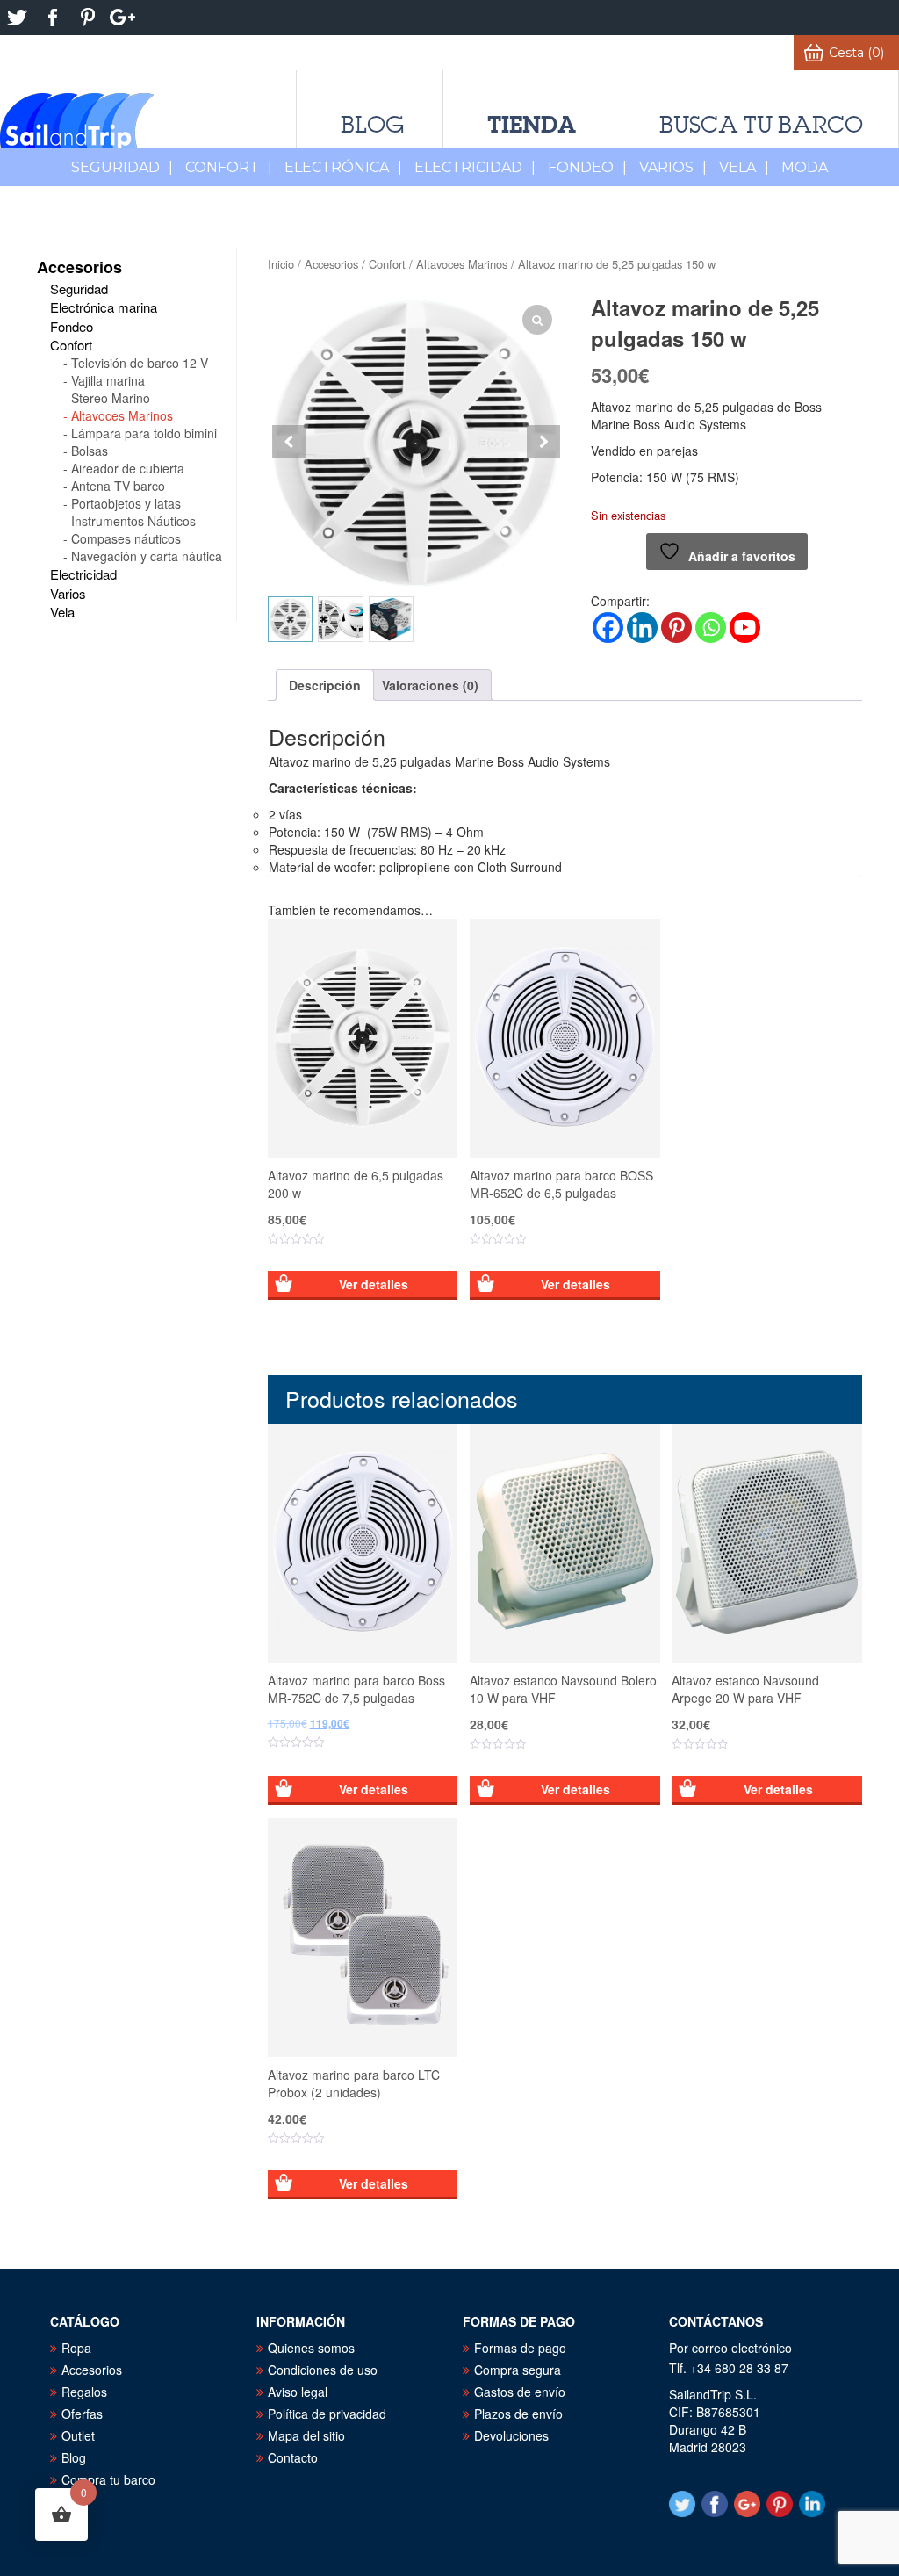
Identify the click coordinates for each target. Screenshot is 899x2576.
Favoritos (646, 53)
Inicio (281, 264)
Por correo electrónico (730, 2348)
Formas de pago (520, 2348)
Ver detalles (374, 1284)
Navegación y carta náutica (147, 556)
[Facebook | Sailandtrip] (53, 18)
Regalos (84, 2392)
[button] (543, 442)
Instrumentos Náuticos (133, 521)
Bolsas (90, 451)
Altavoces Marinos (462, 264)
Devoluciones (511, 2435)
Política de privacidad (327, 2414)
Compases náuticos (126, 538)
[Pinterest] (676, 628)
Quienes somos (311, 2348)
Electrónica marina (104, 307)
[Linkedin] (642, 628)
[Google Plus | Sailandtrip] (123, 18)
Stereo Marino (111, 398)
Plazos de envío (518, 2414)
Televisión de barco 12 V (140, 363)
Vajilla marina (108, 380)
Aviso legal (298, 2392)
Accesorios (331, 264)
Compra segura (518, 2370)
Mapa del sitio (306, 2435)
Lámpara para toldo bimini (144, 433)
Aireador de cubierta (128, 468)
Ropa (76, 2348)
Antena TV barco (118, 486)
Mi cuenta (746, 53)
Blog (372, 125)
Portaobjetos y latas (126, 503)
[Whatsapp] (711, 628)
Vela (744, 167)
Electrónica (343, 167)
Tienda (532, 124)
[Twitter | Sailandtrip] (18, 18)
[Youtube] (745, 628)
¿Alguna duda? (467, 53)
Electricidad (475, 167)
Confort (229, 167)
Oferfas (82, 2414)
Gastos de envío (520, 2392)
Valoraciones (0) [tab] (430, 685)
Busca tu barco (761, 125)
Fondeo (587, 167)
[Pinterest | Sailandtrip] (88, 18)
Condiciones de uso (323, 2370)
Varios (673, 167)
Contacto (293, 2457)
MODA (805, 167)
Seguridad (122, 167)
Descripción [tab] (325, 685)
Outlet (78, 2435)
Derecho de (227, 53)
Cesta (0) (856, 53)
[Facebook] (608, 628)
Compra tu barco (108, 2479)
